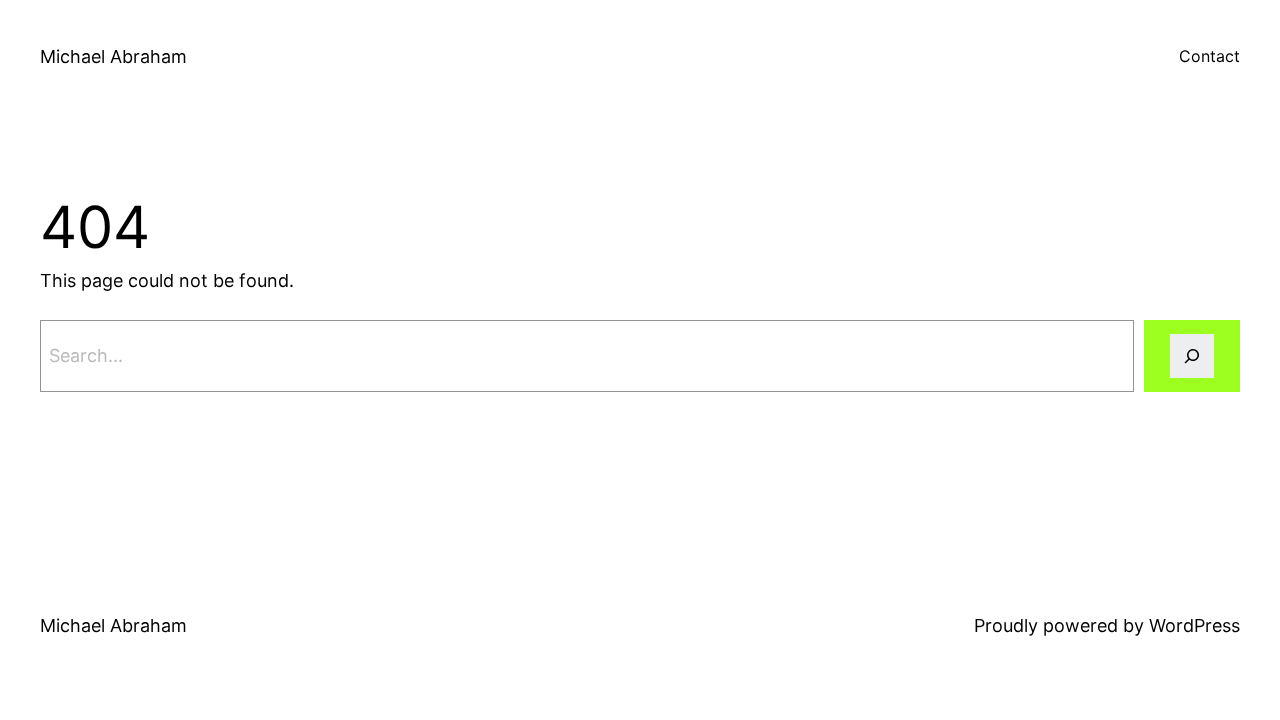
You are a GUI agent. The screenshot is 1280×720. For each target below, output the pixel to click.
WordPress (1194, 625)
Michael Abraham (113, 56)
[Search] (1192, 356)
